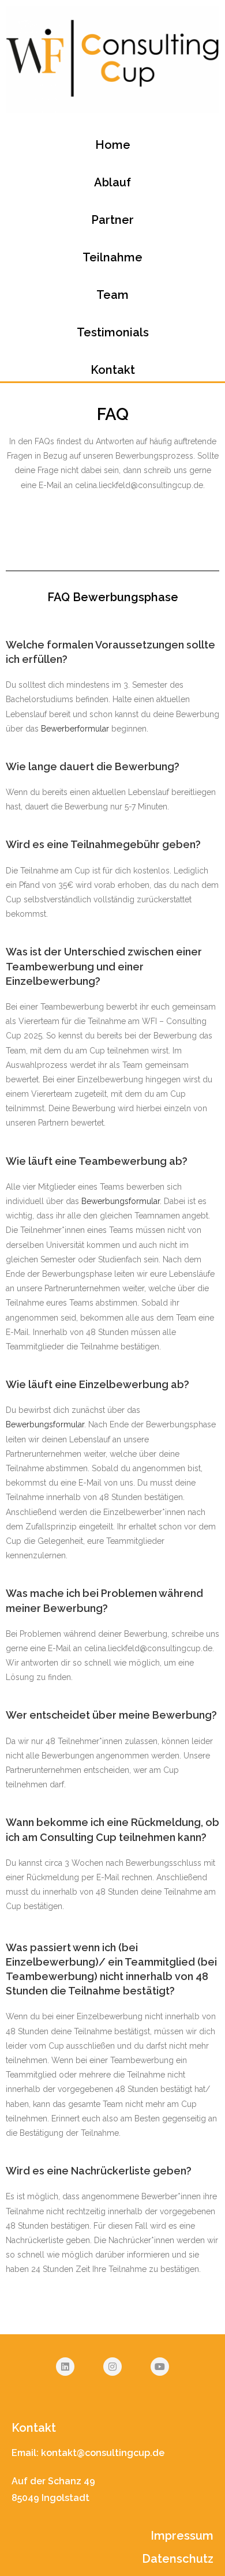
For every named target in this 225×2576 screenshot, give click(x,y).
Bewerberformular (75, 729)
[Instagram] (112, 2367)
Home (113, 145)
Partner (112, 220)
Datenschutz (178, 2559)
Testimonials (113, 332)
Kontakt (113, 370)
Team (112, 295)
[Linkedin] (65, 2367)
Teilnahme (112, 257)
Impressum (182, 2536)
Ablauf (112, 182)
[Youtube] (160, 2367)
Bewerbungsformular (121, 1201)
